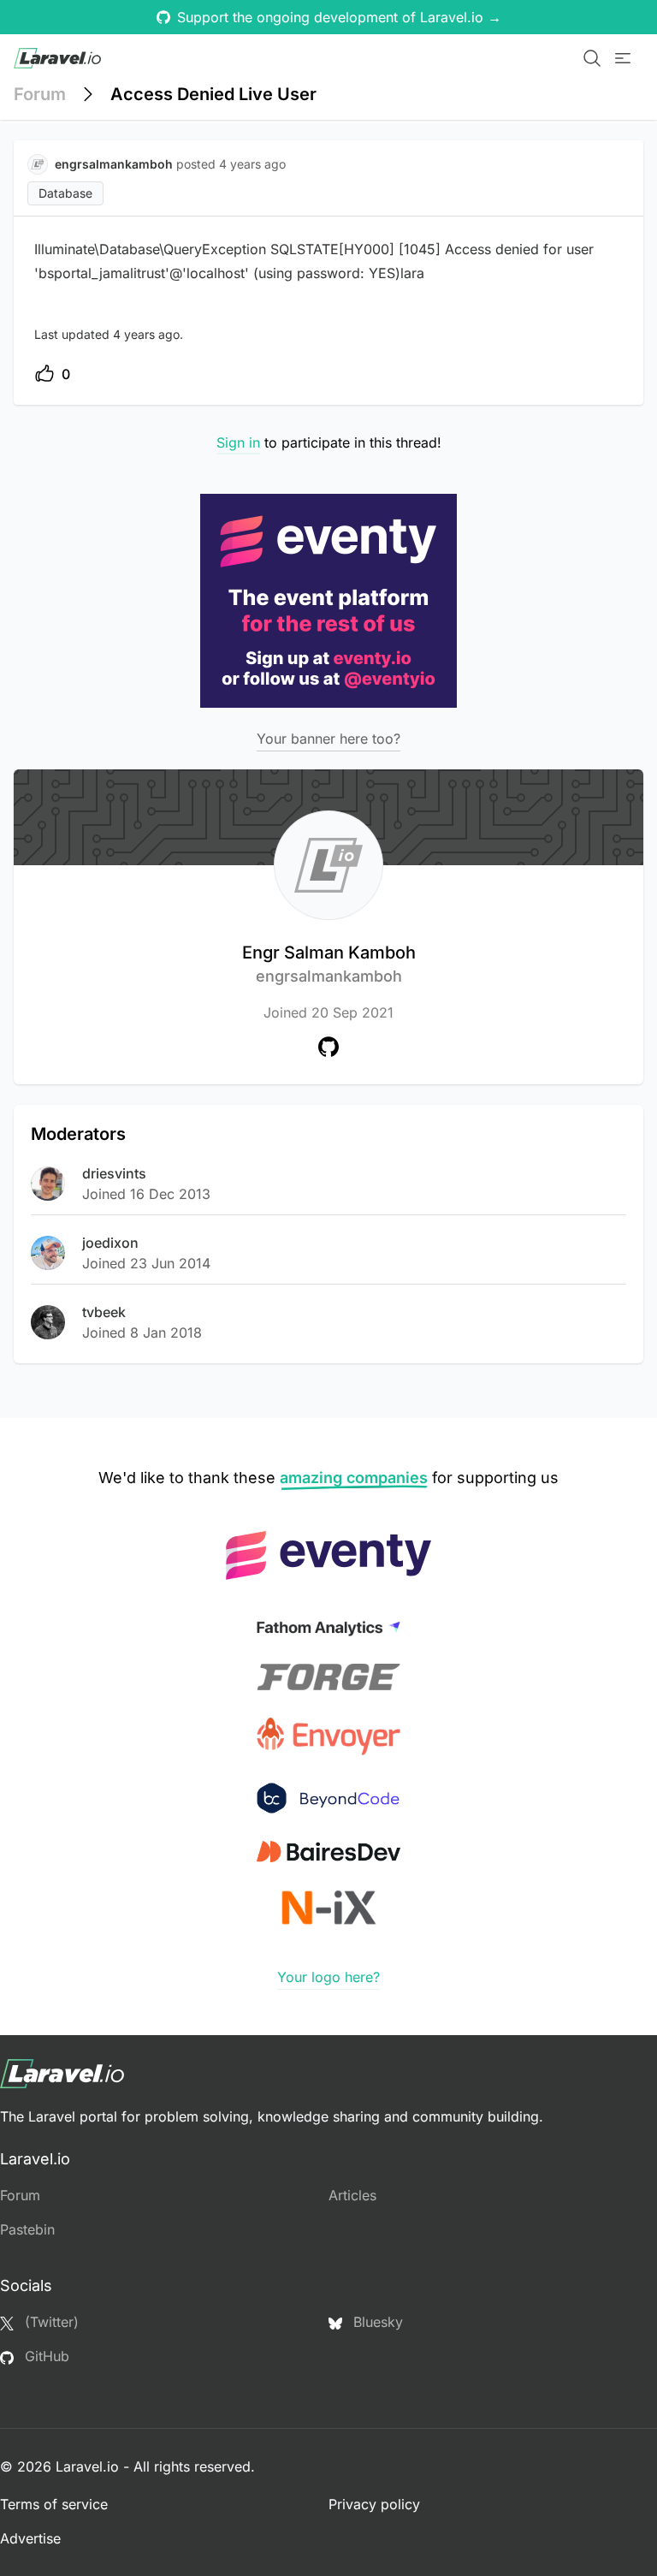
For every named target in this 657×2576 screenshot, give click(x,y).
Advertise (30, 2538)
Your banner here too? (328, 739)
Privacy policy (374, 2504)
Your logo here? (328, 1977)
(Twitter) (50, 2322)
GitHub (45, 2356)
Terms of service (54, 2504)
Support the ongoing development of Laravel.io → (339, 17)
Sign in (238, 442)
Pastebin (27, 2229)
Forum (40, 94)
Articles (352, 2195)
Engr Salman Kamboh (329, 964)
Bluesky (376, 2322)
